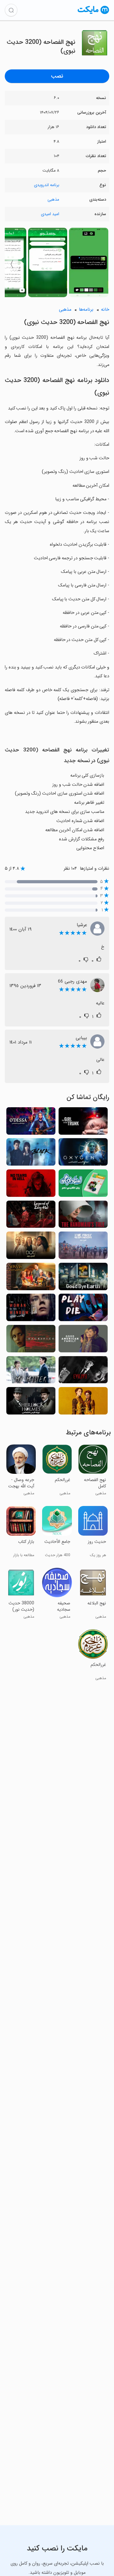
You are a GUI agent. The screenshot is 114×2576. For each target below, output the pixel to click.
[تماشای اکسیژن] (83, 1154)
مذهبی (53, 200)
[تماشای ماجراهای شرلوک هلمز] (31, 1403)
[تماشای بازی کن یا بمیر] (83, 1309)
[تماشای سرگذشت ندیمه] (83, 1216)
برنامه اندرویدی (47, 185)
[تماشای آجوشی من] (31, 1372)
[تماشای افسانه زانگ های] (31, 1216)
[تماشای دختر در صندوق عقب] (83, 1123)
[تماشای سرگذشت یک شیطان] (83, 1372)
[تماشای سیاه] (31, 1154)
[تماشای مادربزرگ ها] (31, 1278)
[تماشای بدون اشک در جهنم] (31, 1185)
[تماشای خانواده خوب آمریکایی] (83, 1341)
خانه (105, 310)
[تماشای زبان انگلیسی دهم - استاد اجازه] (83, 1185)
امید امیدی (50, 214)
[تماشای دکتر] (31, 1247)
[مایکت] (93, 14)
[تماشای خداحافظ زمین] (83, 1278)
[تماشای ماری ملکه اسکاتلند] (83, 1403)
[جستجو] (11, 10)
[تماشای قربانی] (31, 1341)
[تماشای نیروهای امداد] (83, 1247)
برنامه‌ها (86, 310)
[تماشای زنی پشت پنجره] (31, 1309)
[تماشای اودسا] (31, 1123)
